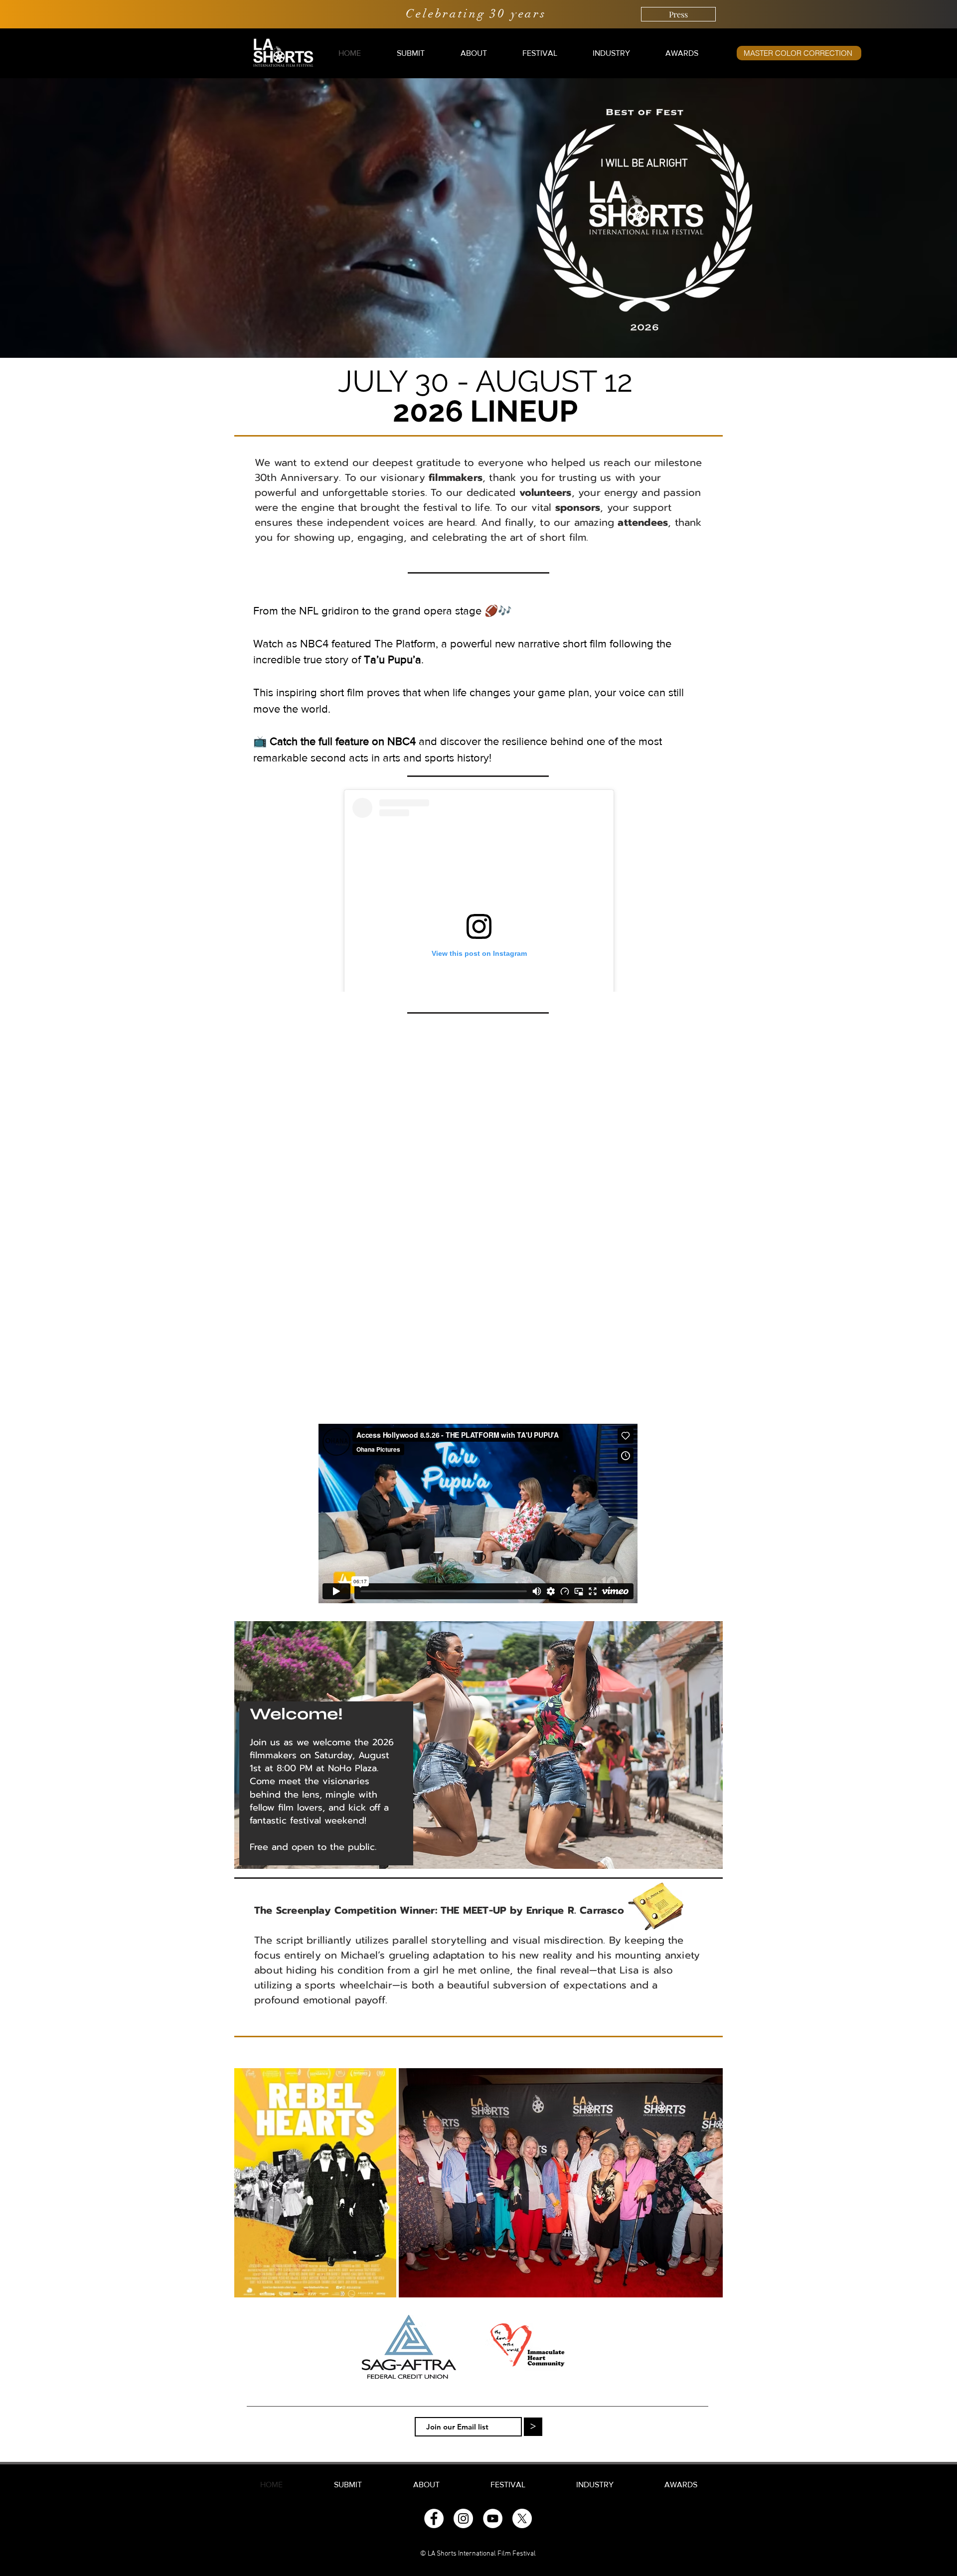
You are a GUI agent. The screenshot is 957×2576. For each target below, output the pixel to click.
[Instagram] (463, 2518)
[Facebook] (434, 2518)
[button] (411, 53)
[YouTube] (493, 2518)
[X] (522, 2518)
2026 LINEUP (485, 411)
